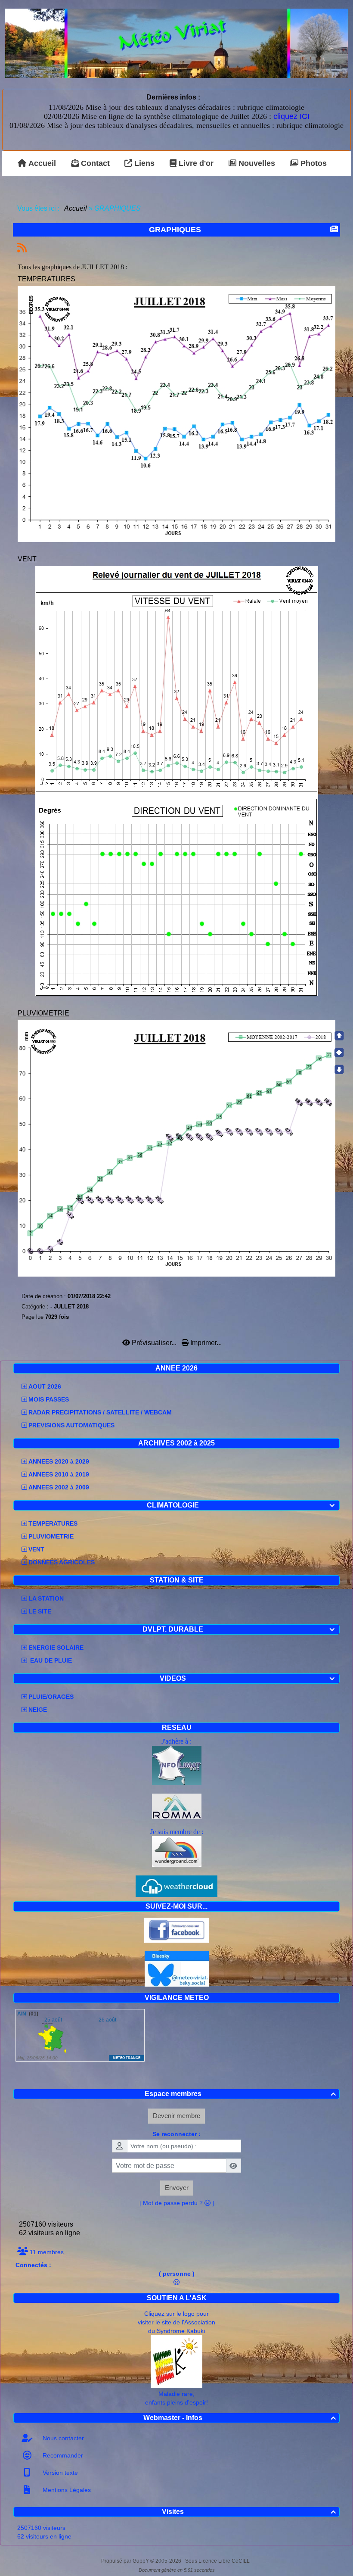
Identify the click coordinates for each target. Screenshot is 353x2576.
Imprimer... (205, 1343)
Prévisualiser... (154, 1343)
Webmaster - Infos (240, 2418)
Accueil (76, 208)
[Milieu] (339, 1053)
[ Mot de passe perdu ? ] (177, 2203)
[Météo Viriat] (176, 43)
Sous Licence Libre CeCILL (218, 2561)
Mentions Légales (66, 2490)
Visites (249, 2512)
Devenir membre (176, 2116)
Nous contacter (62, 2438)
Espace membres (240, 2094)
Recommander (62, 2455)
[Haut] (339, 1036)
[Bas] (339, 1069)
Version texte (59, 2473)
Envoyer (177, 2188)
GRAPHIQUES (175, 230)
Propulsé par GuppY (126, 2561)
